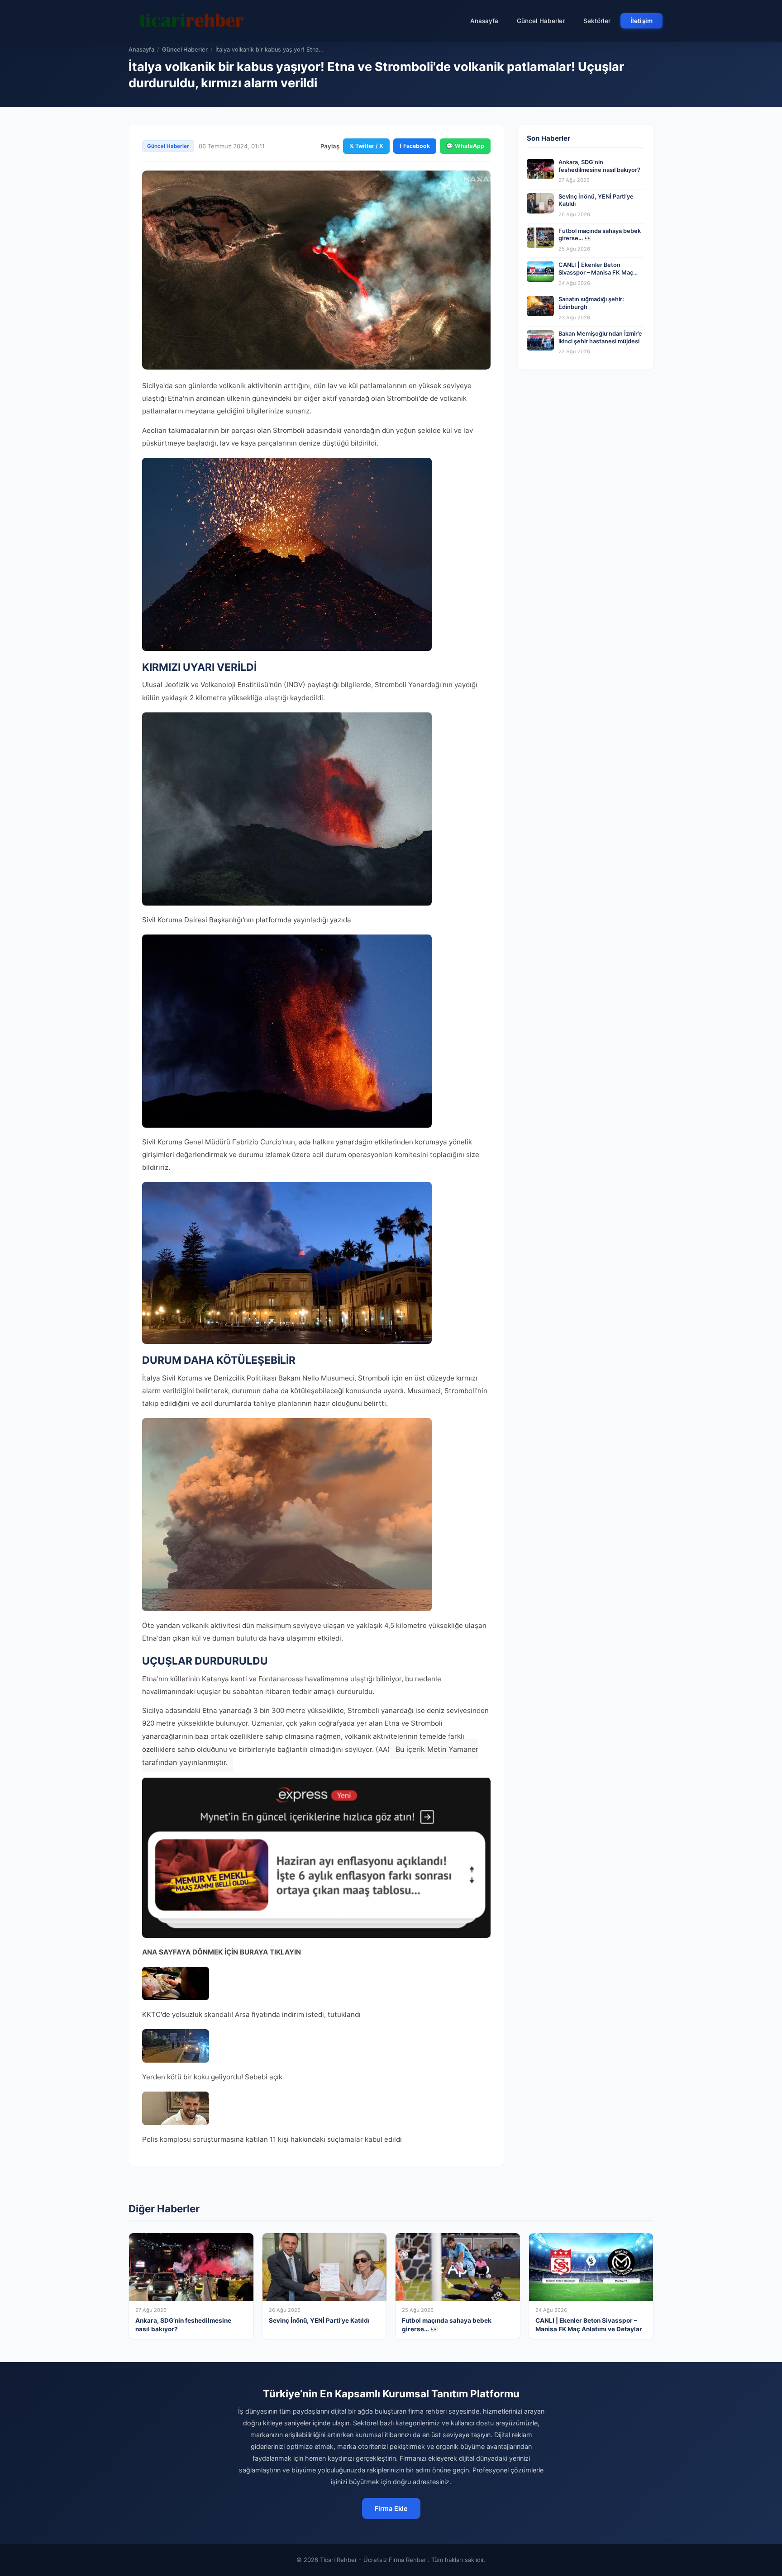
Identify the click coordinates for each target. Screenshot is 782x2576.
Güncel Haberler (541, 21)
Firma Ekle (391, 2508)
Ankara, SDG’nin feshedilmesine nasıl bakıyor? (599, 166)
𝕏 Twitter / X (366, 146)
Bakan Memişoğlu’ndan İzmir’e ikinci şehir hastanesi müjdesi (600, 337)
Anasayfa (484, 21)
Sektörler (597, 21)
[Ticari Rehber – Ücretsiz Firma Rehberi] (191, 21)
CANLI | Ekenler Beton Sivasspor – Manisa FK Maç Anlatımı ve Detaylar (596, 272)
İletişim (641, 21)
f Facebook (415, 146)
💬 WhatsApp (465, 146)
